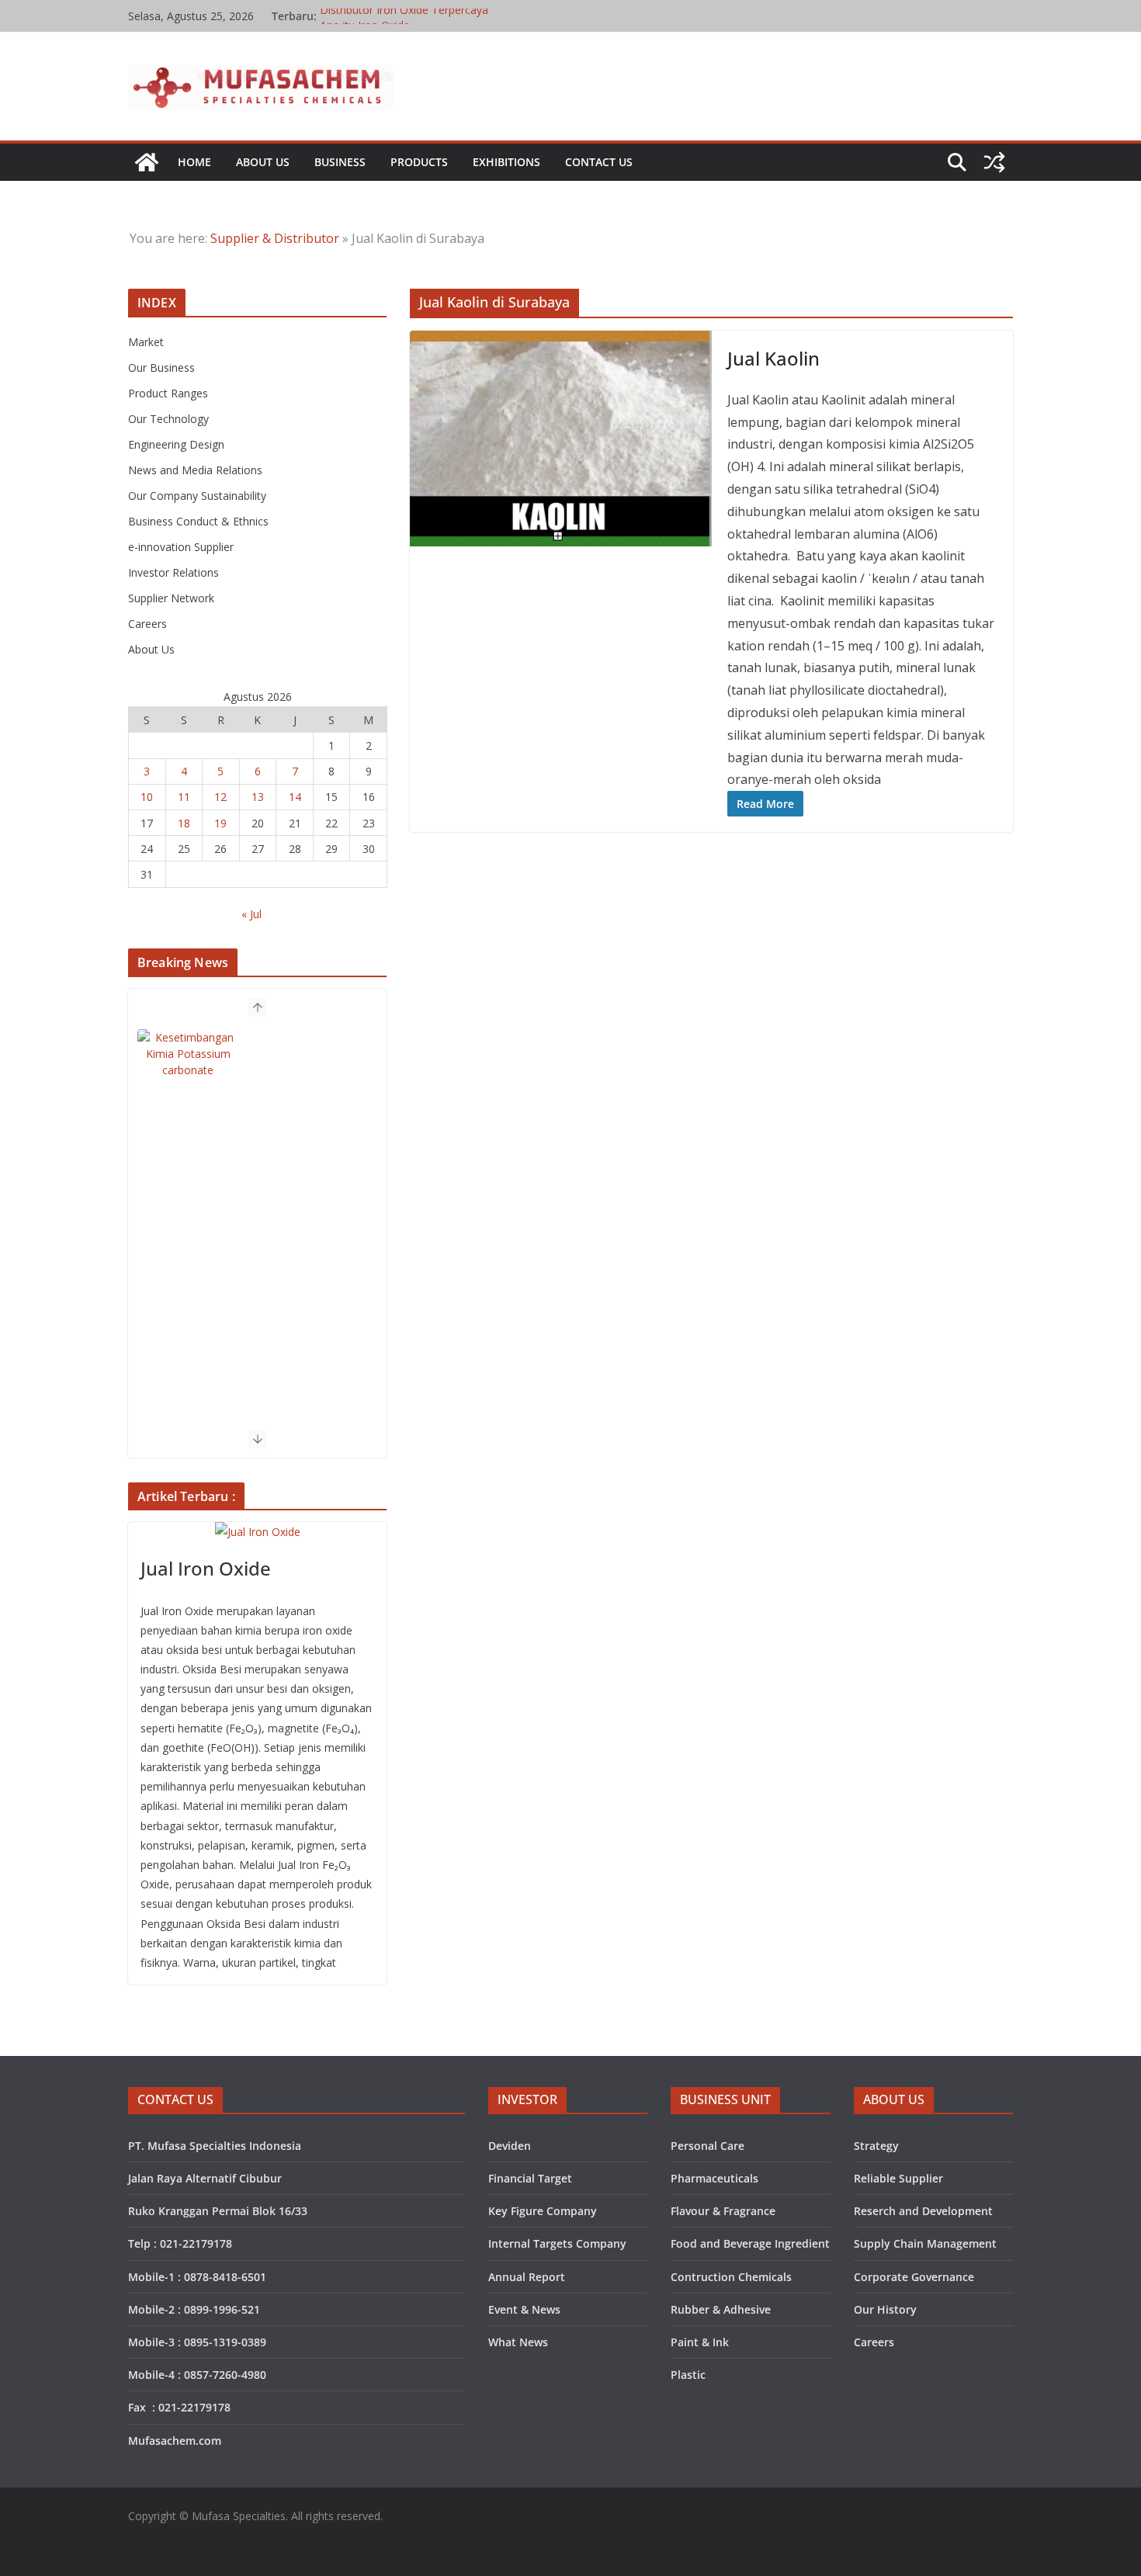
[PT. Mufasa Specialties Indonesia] (147, 162)
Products (419, 162)
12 (220, 797)
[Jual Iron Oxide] (257, 1532)
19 (220, 823)
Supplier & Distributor (275, 238)
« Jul (251, 914)
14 (295, 797)
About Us (263, 162)
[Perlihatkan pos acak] (994, 162)
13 (258, 797)
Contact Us (599, 162)
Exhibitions (506, 162)
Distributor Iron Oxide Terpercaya (404, 16)
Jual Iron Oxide (206, 1568)
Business (340, 162)
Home (194, 162)
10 (147, 797)
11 (184, 797)
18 (184, 823)
